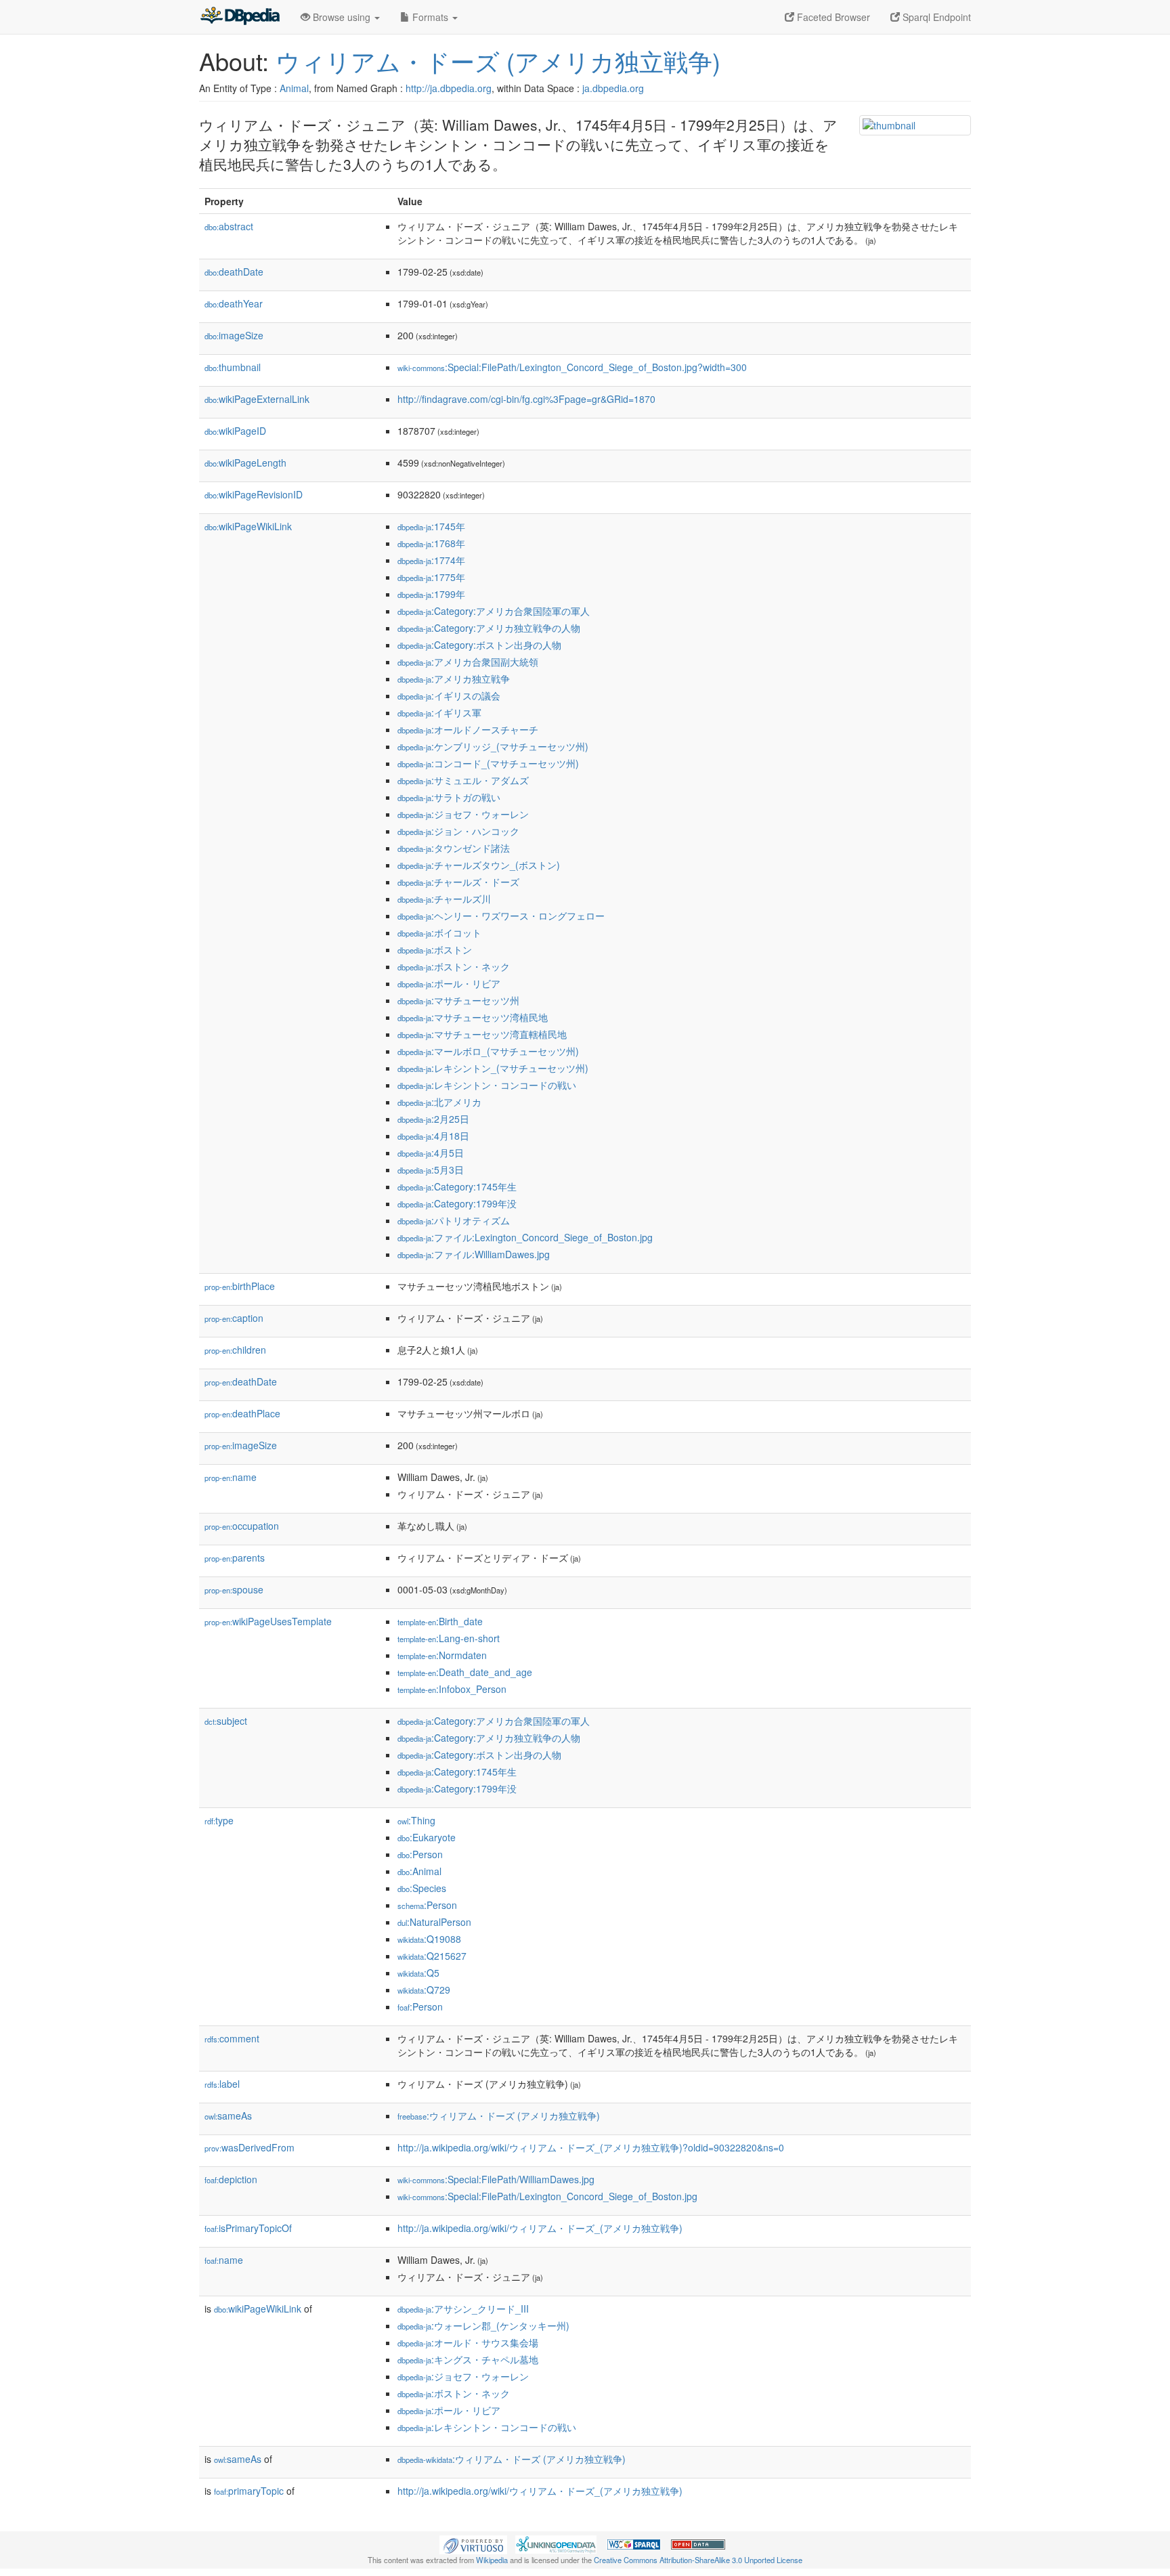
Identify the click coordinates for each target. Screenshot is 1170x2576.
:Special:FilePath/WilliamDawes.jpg (496, 2179)
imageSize (234, 335)
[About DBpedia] (240, 17)
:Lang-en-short (449, 1638)
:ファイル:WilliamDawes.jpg (474, 1254)
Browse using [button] (342, 17)
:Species (422, 1888)
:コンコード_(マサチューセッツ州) (488, 763)
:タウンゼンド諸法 (454, 848)
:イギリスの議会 (449, 695)
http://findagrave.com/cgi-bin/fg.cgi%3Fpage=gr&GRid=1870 (526, 399)
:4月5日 (431, 1153)
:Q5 (418, 1973)
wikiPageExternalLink (257, 399)
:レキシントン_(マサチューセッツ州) (493, 1068)
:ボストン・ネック (454, 966)
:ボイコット (439, 932)
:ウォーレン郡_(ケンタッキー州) (483, 2325)
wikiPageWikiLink (248, 526)
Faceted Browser (832, 17)
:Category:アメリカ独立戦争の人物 (489, 628)
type (219, 1820)
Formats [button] (430, 17)
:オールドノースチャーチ (468, 729)
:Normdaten (442, 1655)
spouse (234, 1589)
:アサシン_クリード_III (463, 2309)
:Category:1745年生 (457, 1186)
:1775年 (431, 577)
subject (226, 1721)
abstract (229, 226)
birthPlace (240, 1286)
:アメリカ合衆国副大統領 (468, 662)
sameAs (228, 2116)
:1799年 (431, 594)
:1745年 (431, 526)
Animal (294, 88)
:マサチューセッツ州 (458, 1000)
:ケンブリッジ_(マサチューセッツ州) (493, 746)
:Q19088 (429, 1939)
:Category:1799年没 (457, 1203)
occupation (242, 1526)
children (235, 1350)
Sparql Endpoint (935, 17)
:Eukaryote (427, 1837)
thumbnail (233, 367)
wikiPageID (235, 431)
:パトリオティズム (454, 1220)
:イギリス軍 (439, 712)
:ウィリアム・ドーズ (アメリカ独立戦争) (499, 2116)
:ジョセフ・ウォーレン (463, 814)
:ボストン (435, 949)
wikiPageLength (245, 463)
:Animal (419, 1871)
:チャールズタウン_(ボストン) (479, 865)
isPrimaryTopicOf (248, 2228)
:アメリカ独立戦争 (454, 679)
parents (235, 1558)
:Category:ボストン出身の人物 (479, 645)
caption (234, 1318)
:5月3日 (431, 1169)
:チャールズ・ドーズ (458, 882)
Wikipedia (492, 2560)
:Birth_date (440, 1621)
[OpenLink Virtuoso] (473, 2543)
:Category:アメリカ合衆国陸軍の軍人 (494, 611)
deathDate (234, 272)
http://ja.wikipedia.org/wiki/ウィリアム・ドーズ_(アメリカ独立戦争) (540, 2228)
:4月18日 (433, 1136)
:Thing (416, 1820)
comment (232, 2038)
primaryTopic (249, 2491)
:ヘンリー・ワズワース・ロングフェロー (501, 916)
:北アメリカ (439, 1102)
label (222, 2084)
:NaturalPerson (434, 1922)
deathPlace (242, 1413)
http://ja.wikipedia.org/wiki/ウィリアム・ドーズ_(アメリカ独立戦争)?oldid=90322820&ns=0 (591, 2147)
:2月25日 (433, 1119)
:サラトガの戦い (449, 797)
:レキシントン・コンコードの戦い (487, 1085)
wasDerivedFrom (250, 2147)
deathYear (234, 303)
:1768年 (431, 543)
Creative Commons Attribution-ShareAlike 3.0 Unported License (698, 2560)
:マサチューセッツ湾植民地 (473, 1017)
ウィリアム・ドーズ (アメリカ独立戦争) (498, 61)
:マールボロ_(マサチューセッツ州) (488, 1051)
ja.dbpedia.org (613, 88)
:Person (420, 1854)
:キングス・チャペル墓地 (468, 2359)
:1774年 (431, 560)
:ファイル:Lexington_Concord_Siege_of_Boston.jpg (525, 1237)
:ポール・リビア (449, 983)
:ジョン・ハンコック (458, 831)
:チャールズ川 (444, 899)
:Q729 (424, 1990)
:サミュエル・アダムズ (463, 780)
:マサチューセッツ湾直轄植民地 (482, 1034)
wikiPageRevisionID (254, 494)
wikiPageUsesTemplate (268, 1621)
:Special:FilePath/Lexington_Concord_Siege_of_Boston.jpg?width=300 (572, 367)
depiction (231, 2179)
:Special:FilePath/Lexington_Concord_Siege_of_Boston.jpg (547, 2196)
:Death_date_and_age (465, 1672)
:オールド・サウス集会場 (468, 2342)
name (231, 1477)
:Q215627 (432, 1956)
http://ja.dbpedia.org (449, 88)
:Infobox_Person (452, 1689)
